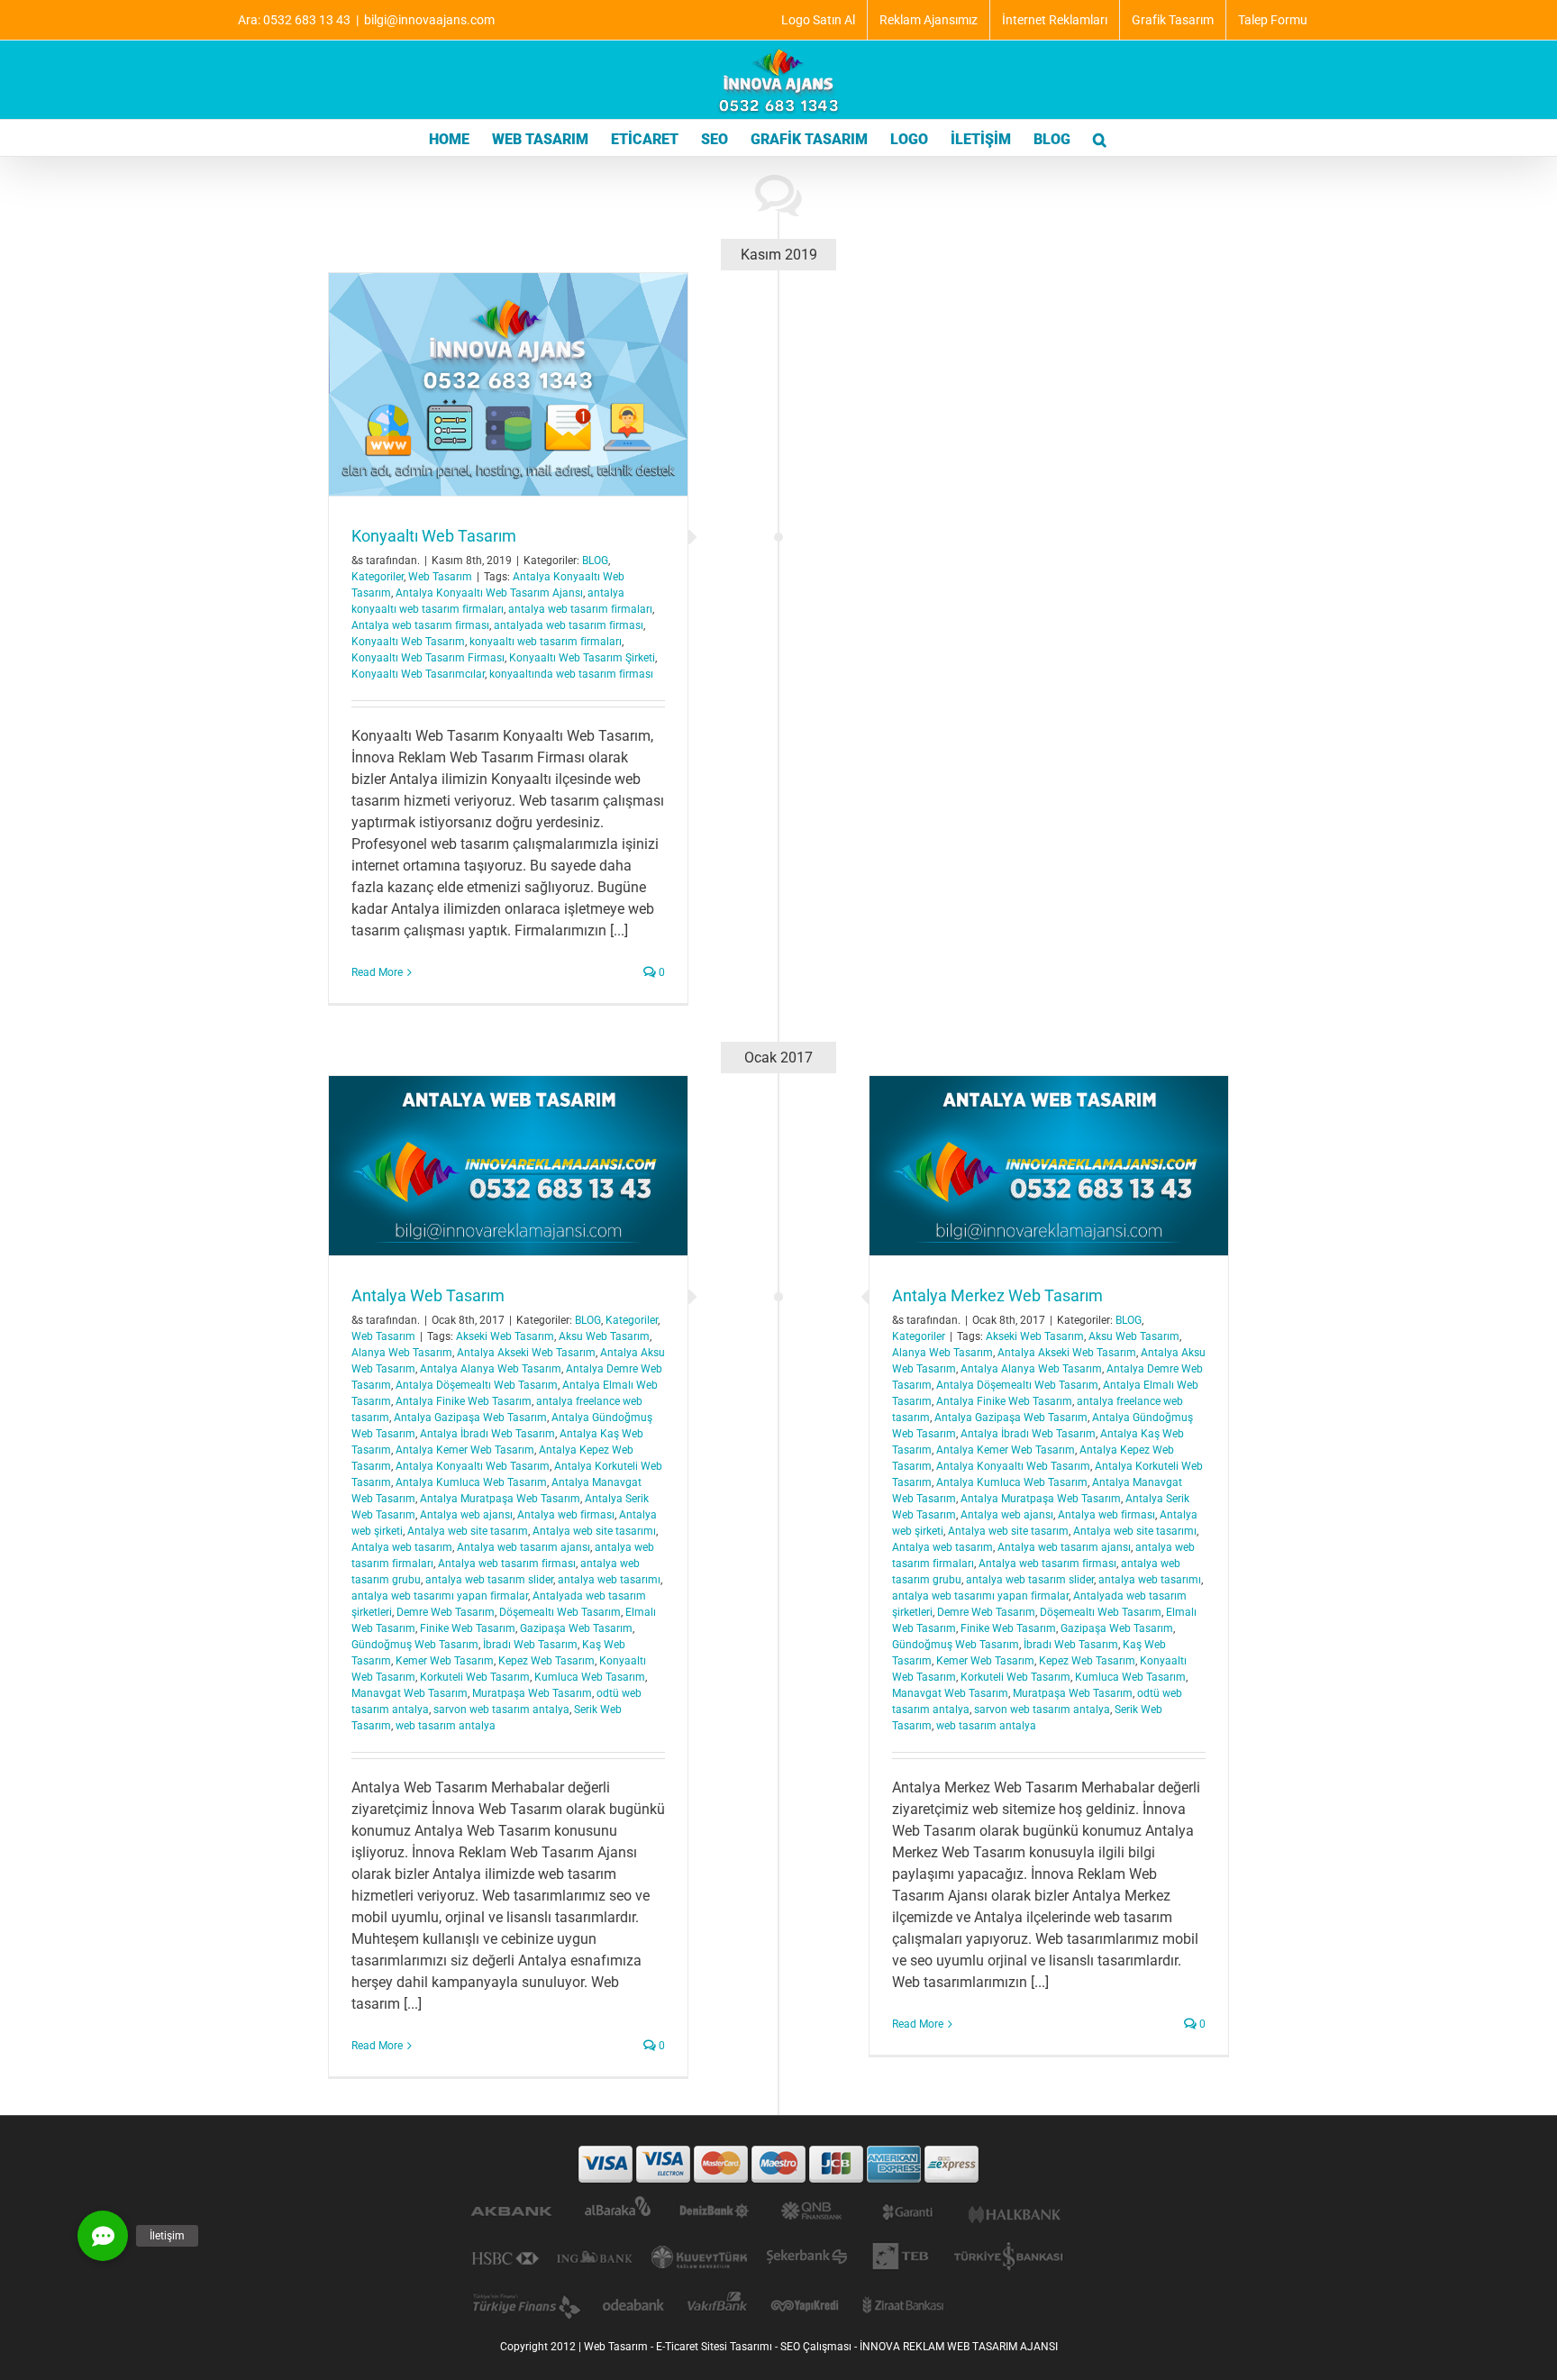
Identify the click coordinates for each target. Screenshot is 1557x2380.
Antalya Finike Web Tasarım (1004, 1401)
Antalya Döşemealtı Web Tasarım (1017, 1385)
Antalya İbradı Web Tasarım (1028, 1434)
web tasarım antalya (986, 1726)
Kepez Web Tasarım (1087, 1661)
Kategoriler (378, 577)
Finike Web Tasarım (1008, 1628)
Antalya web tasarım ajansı (1064, 1547)
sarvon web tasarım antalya (1042, 1710)
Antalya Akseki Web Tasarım (1067, 1353)
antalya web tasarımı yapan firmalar (980, 1596)
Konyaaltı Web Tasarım (434, 536)
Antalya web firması (1106, 1515)
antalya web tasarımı (1150, 1580)
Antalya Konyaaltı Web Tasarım (1013, 1466)
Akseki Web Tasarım (1035, 1336)
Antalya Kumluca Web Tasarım (1012, 1482)
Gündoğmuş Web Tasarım (956, 1645)
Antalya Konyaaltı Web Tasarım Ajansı (489, 593)
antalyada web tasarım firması (569, 625)
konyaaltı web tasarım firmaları (546, 642)
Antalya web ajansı (1007, 1515)
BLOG (595, 561)
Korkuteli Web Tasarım (1015, 1677)
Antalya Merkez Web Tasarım (997, 1295)
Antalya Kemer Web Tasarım (1006, 1450)
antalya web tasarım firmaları (580, 609)
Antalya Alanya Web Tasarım (1031, 1369)
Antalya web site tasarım (1008, 1531)
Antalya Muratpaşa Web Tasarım (1041, 1499)
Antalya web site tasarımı (1135, 1531)
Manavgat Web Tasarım (950, 1693)
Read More (377, 972)
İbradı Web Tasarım (1071, 1645)
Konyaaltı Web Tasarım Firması (428, 658)
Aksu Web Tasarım (1134, 1336)
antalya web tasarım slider (1030, 1580)
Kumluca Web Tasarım (1130, 1677)
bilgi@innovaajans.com (429, 20)
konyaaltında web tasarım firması (571, 674)
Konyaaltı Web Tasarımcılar (418, 674)
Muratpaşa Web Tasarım (1073, 1693)
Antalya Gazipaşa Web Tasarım (1011, 1418)
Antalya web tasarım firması (420, 625)
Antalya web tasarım (942, 1547)
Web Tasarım (440, 577)
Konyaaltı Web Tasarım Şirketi (582, 658)
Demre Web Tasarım (986, 1612)
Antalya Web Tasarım (428, 1295)
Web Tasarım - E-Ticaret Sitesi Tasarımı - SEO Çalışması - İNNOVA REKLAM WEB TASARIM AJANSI (821, 2347)
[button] (1100, 138)
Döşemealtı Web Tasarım (1101, 1612)
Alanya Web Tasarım (942, 1353)
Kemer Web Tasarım (985, 1661)
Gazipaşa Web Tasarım (1117, 1628)
